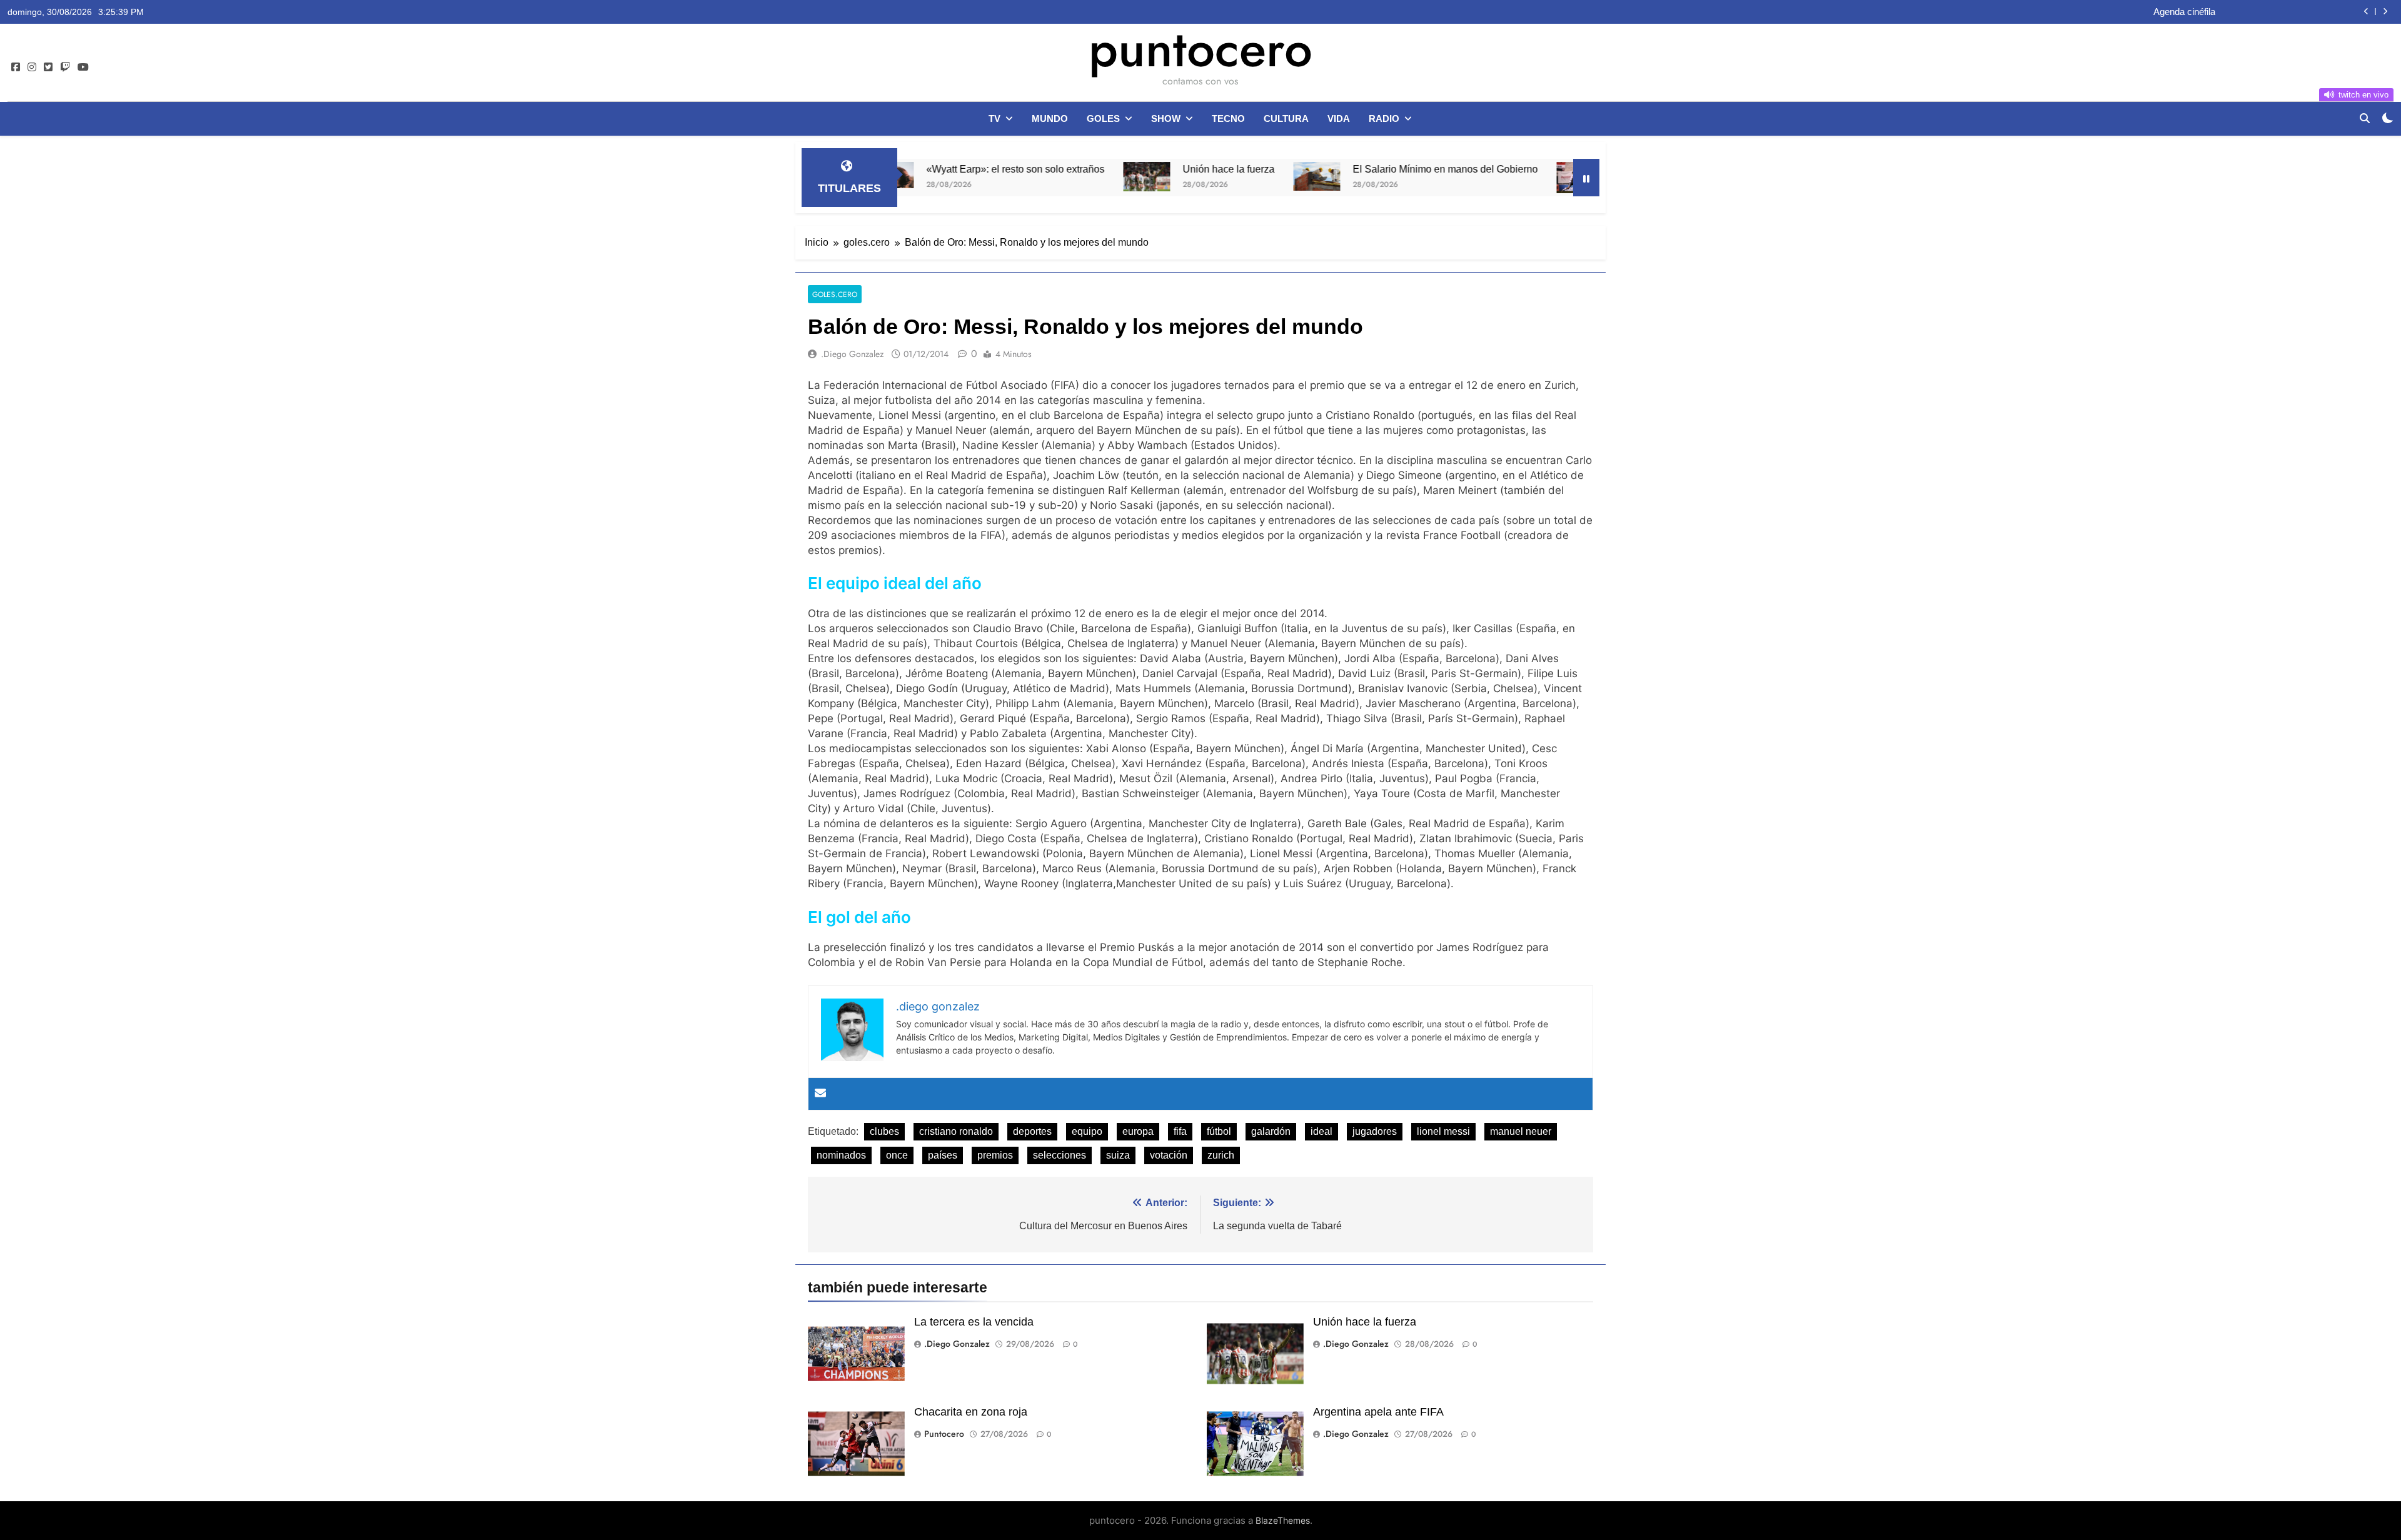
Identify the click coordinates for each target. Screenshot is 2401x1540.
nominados (841, 1155)
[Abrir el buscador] (2365, 118)
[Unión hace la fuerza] (1049, 177)
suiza (1118, 1155)
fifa (1180, 1131)
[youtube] (83, 68)
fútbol (1219, 1131)
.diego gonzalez (852, 354)
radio (1384, 118)
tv (994, 118)
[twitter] (48, 68)
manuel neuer (1521, 1131)
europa (1138, 1131)
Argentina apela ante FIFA (1378, 1412)
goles (1103, 118)
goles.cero (835, 294)
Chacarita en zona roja (1569, 169)
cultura (1286, 118)
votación (1169, 1155)
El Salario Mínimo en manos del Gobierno (1348, 169)
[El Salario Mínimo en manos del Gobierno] (1220, 176)
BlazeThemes (1283, 1520)
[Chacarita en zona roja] (1483, 178)
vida (1339, 118)
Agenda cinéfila (2184, 12)
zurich (1221, 1155)
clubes (884, 1131)
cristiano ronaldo (956, 1131)
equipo (1087, 1131)
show (1166, 118)
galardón (1271, 1131)
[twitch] (65, 68)
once (897, 1155)
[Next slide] (2385, 12)
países (943, 1155)
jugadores (1375, 1131)
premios (995, 1155)
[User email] (820, 1094)
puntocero (1200, 49)
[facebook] (16, 68)
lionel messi (1443, 1131)
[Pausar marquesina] (1586, 178)
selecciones (1060, 1155)
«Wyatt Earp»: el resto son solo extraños (918, 169)
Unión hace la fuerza (1131, 169)
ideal (1321, 1131)
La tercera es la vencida (974, 1322)
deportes (1032, 1131)
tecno (1228, 118)
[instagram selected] (32, 68)
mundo (1050, 118)
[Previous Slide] (2366, 12)
